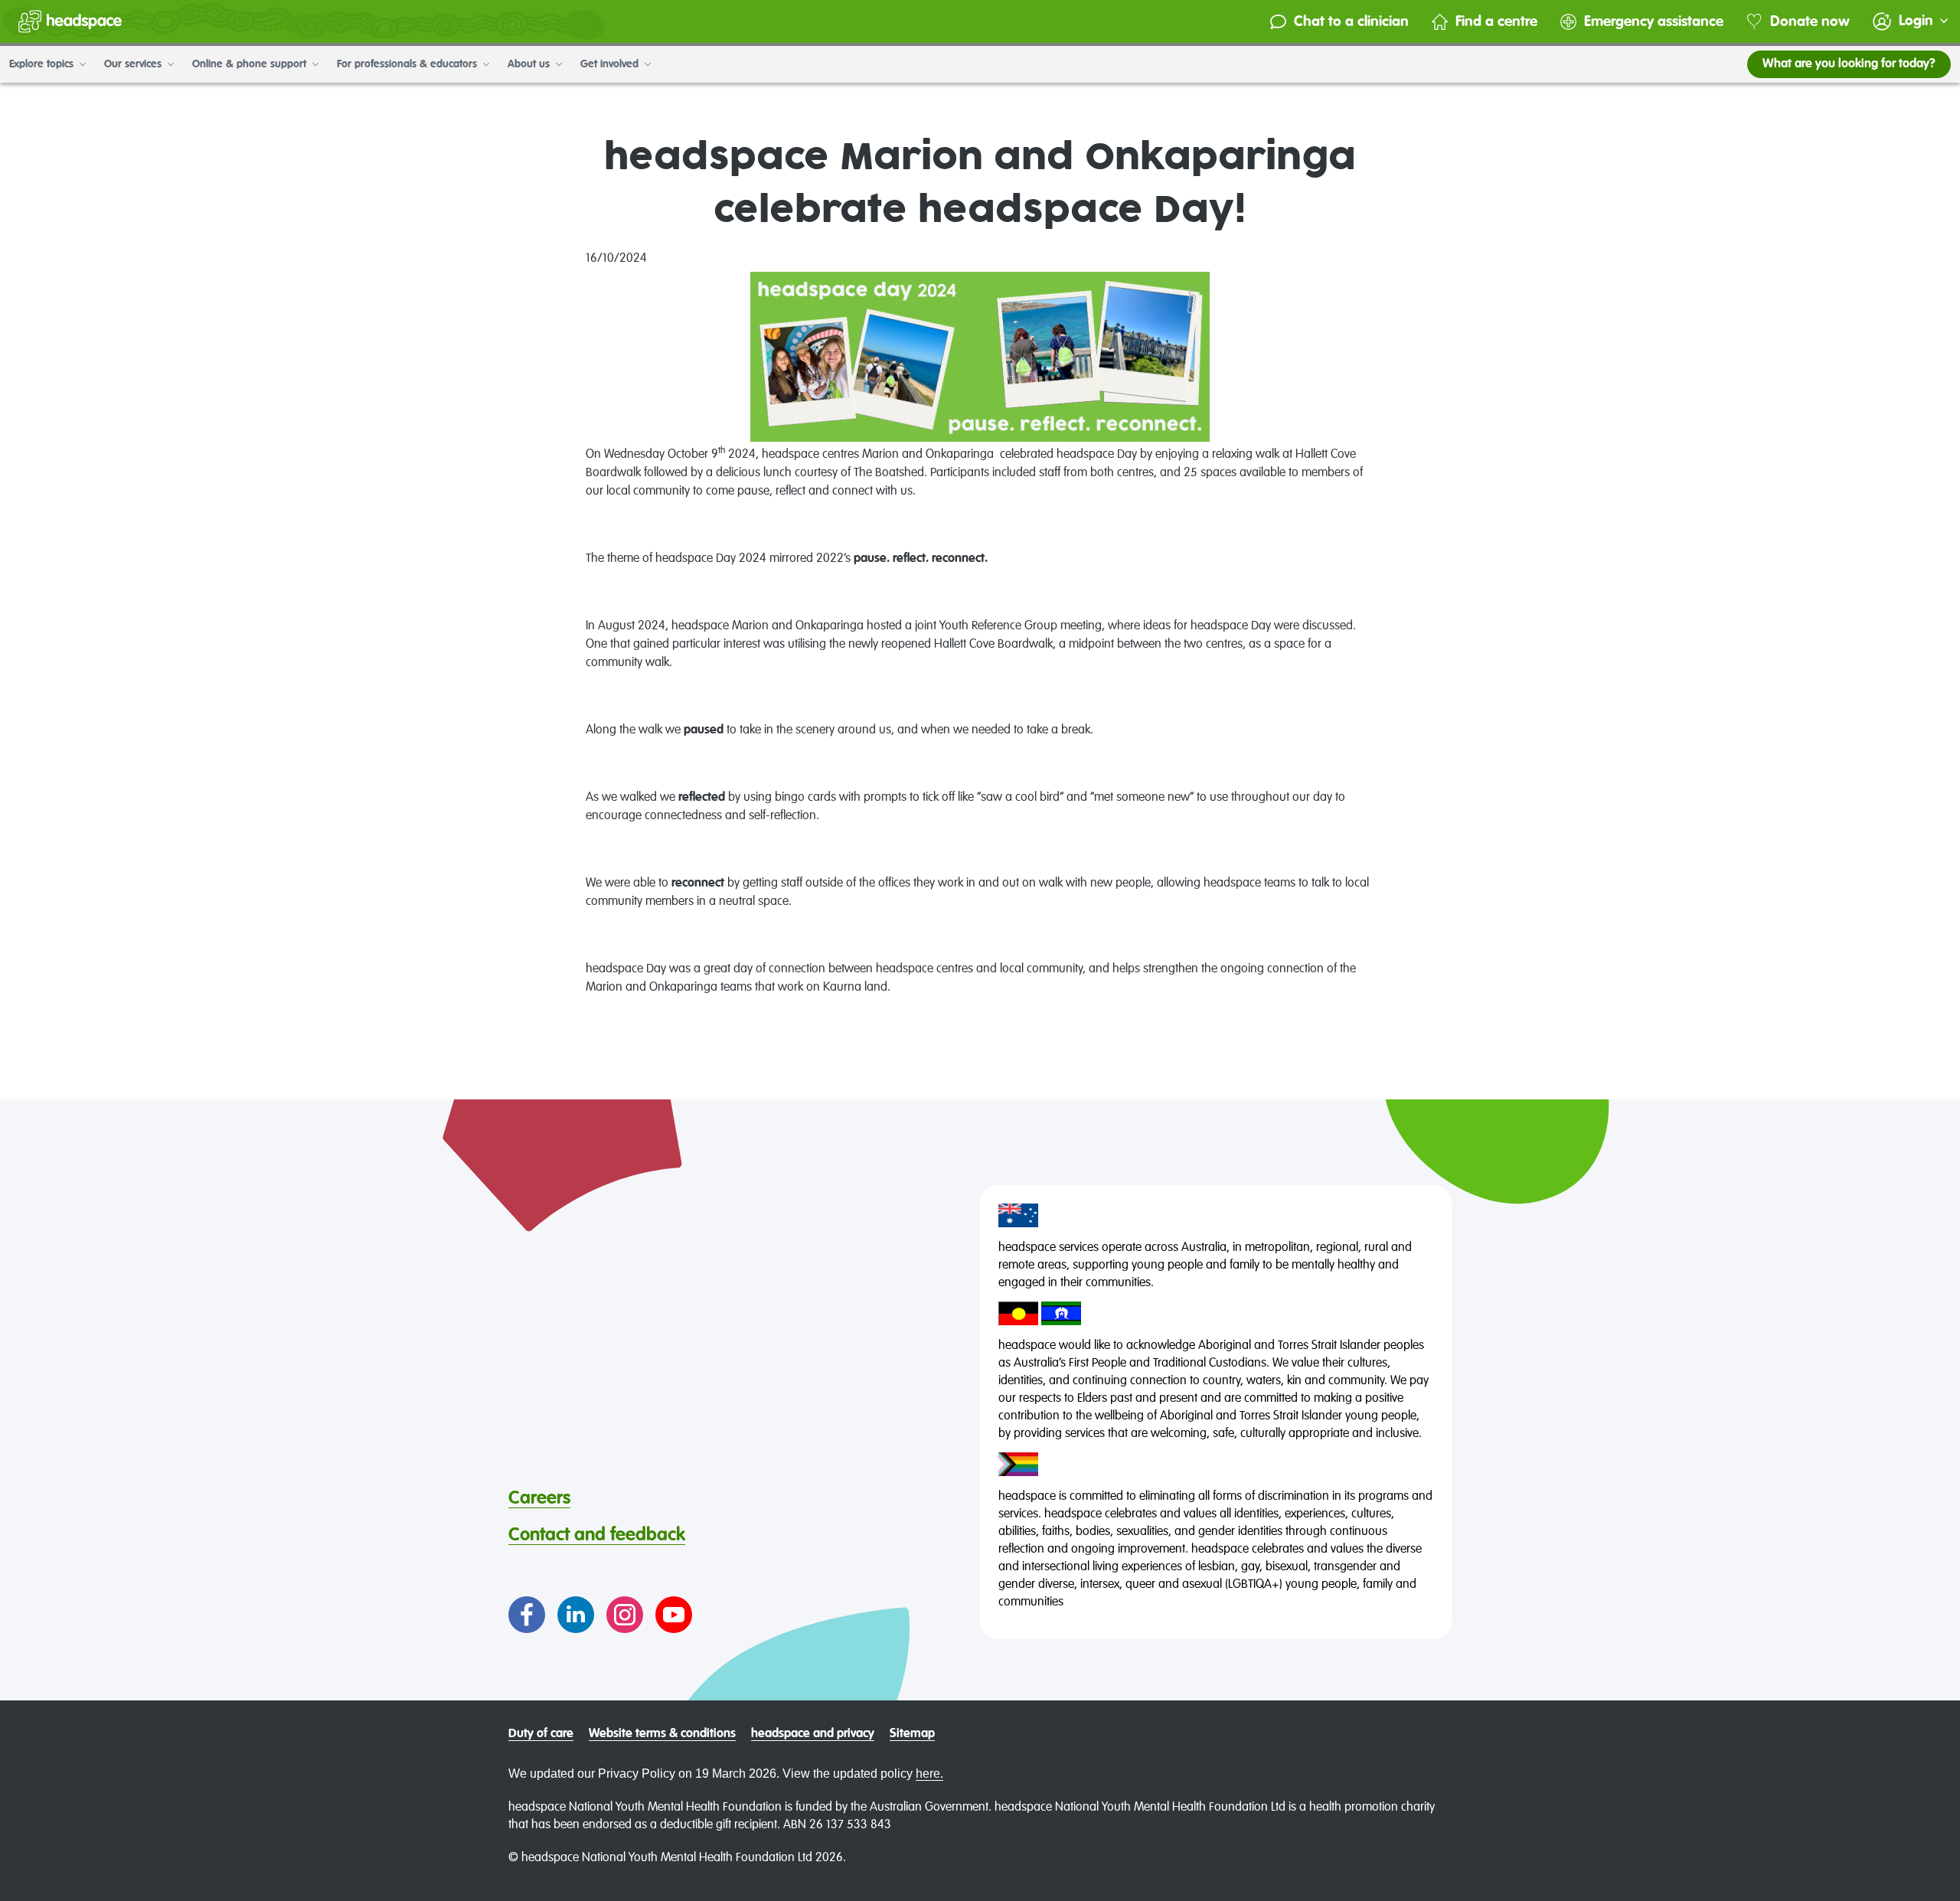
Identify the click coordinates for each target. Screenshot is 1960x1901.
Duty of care (541, 1734)
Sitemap (912, 1734)
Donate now (1810, 22)
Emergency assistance (1654, 22)
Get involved (611, 64)
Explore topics (43, 64)
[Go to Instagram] (625, 1615)
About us (530, 64)
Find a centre (1496, 22)
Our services (134, 64)
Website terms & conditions (662, 1734)
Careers (539, 1498)
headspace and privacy (813, 1734)
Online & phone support (251, 64)
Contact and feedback (597, 1535)
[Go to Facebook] (527, 1615)
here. (929, 1774)
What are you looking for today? (1849, 64)
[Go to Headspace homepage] (70, 21)
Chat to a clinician (1351, 22)
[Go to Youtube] (674, 1615)
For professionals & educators (408, 64)
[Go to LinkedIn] (576, 1615)
